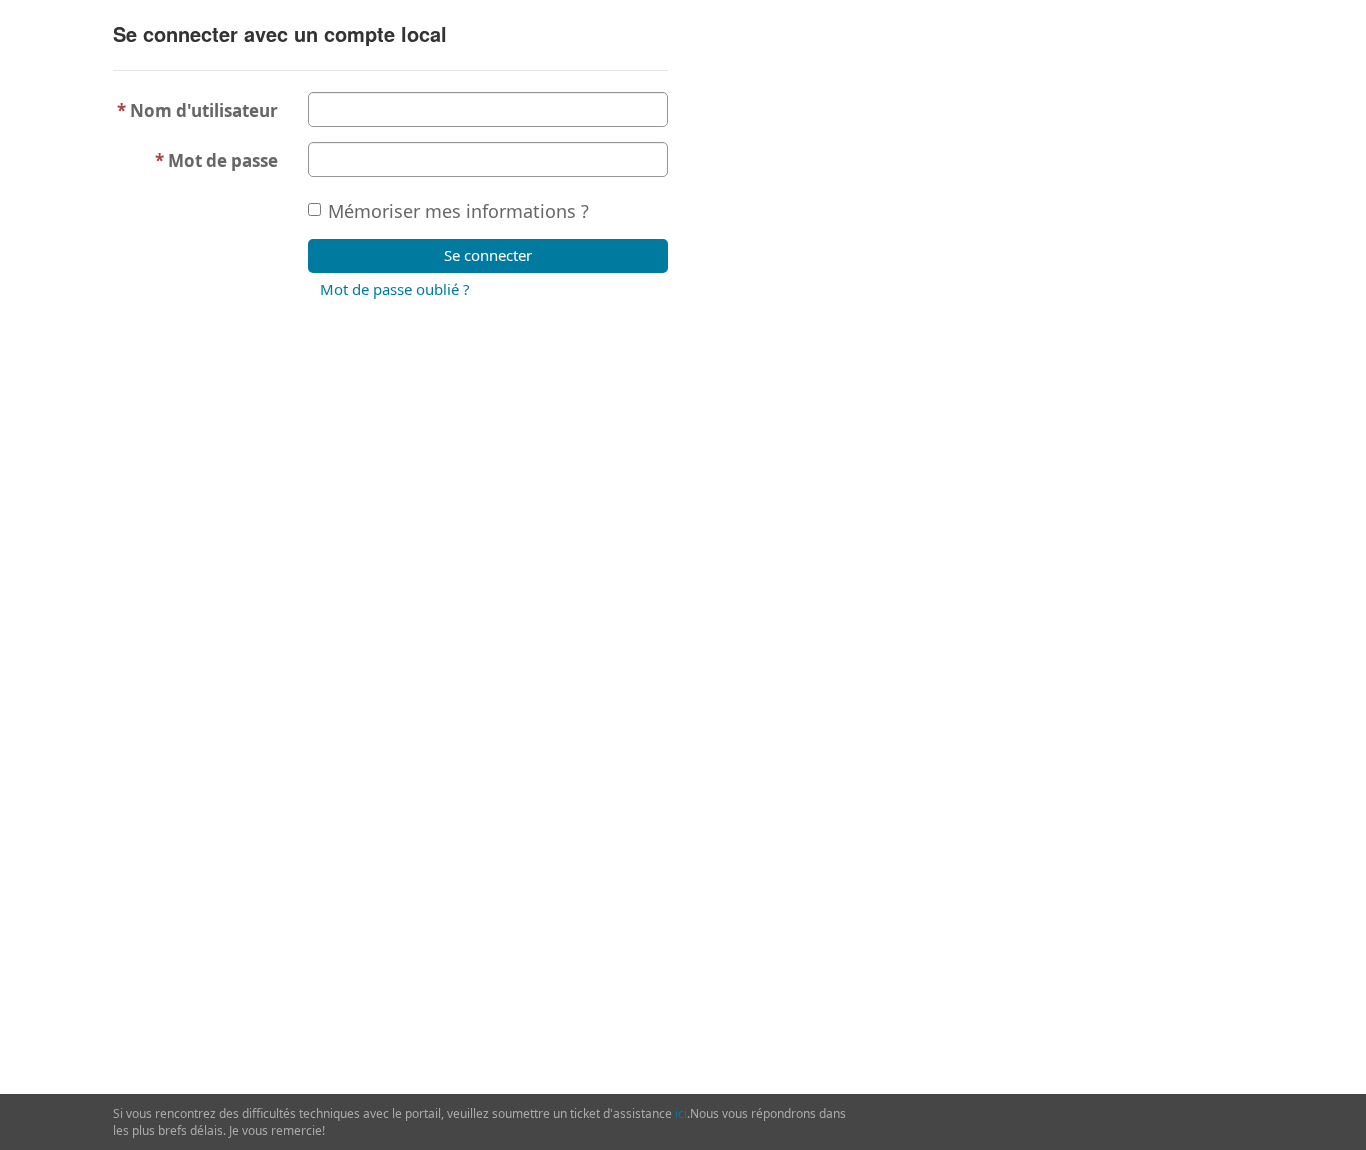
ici (681, 1113)
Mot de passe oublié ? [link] (395, 289)
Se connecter (488, 255)
